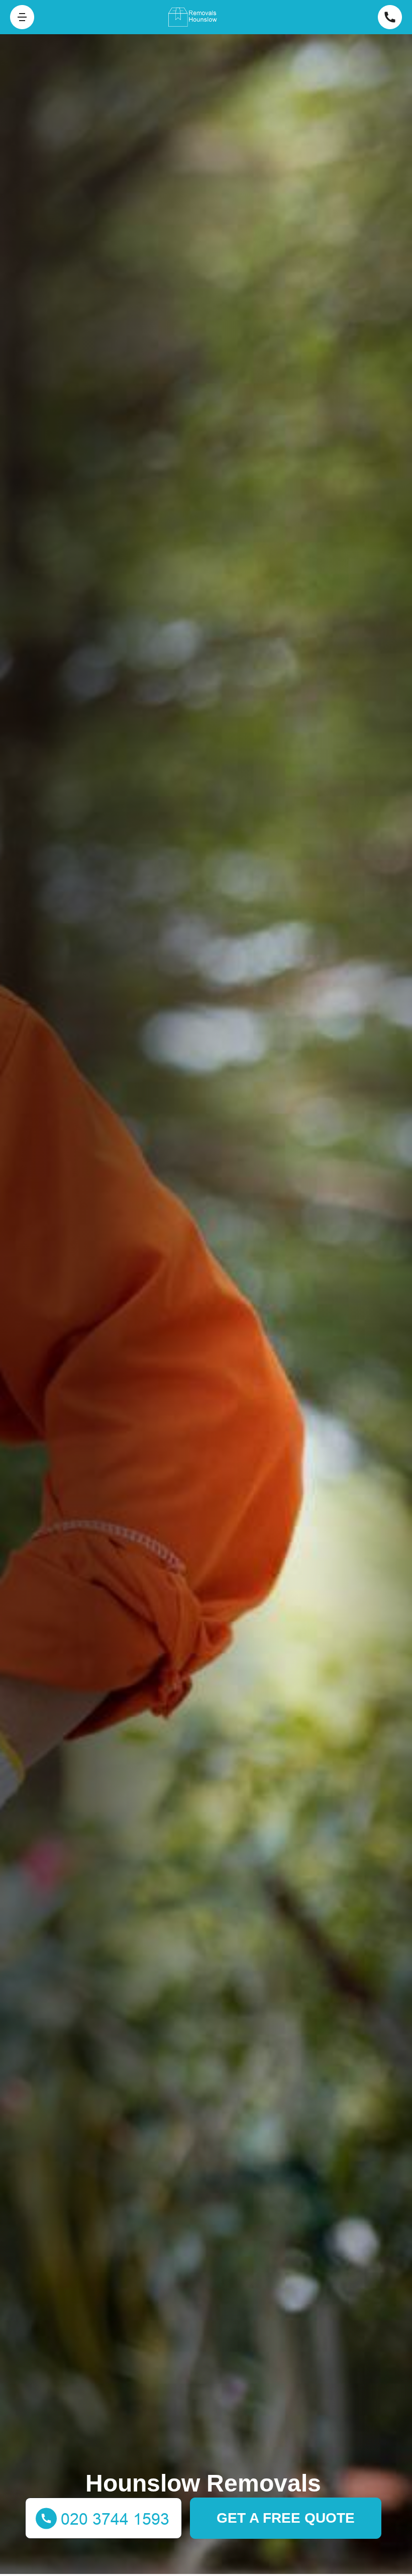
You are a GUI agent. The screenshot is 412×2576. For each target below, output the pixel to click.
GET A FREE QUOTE (286, 2518)
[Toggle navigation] (22, 17)
